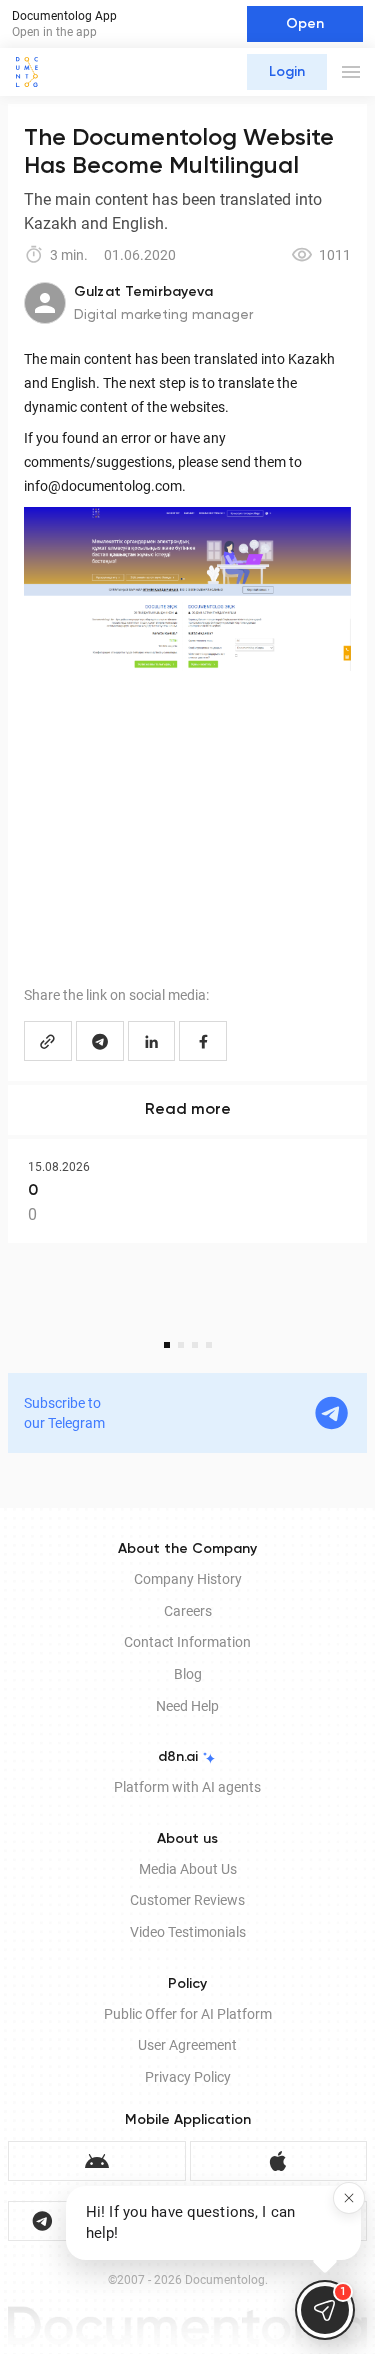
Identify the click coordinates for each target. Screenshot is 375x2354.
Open (305, 24)
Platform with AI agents (187, 1787)
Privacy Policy (188, 2077)
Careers (188, 1611)
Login (287, 72)
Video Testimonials (188, 1932)
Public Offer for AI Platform (188, 2014)
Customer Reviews (187, 1900)
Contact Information (187, 1642)
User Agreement (187, 2045)
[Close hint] (349, 2198)
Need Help (187, 1706)
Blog (188, 1674)
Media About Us (188, 1869)
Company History (188, 1579)
